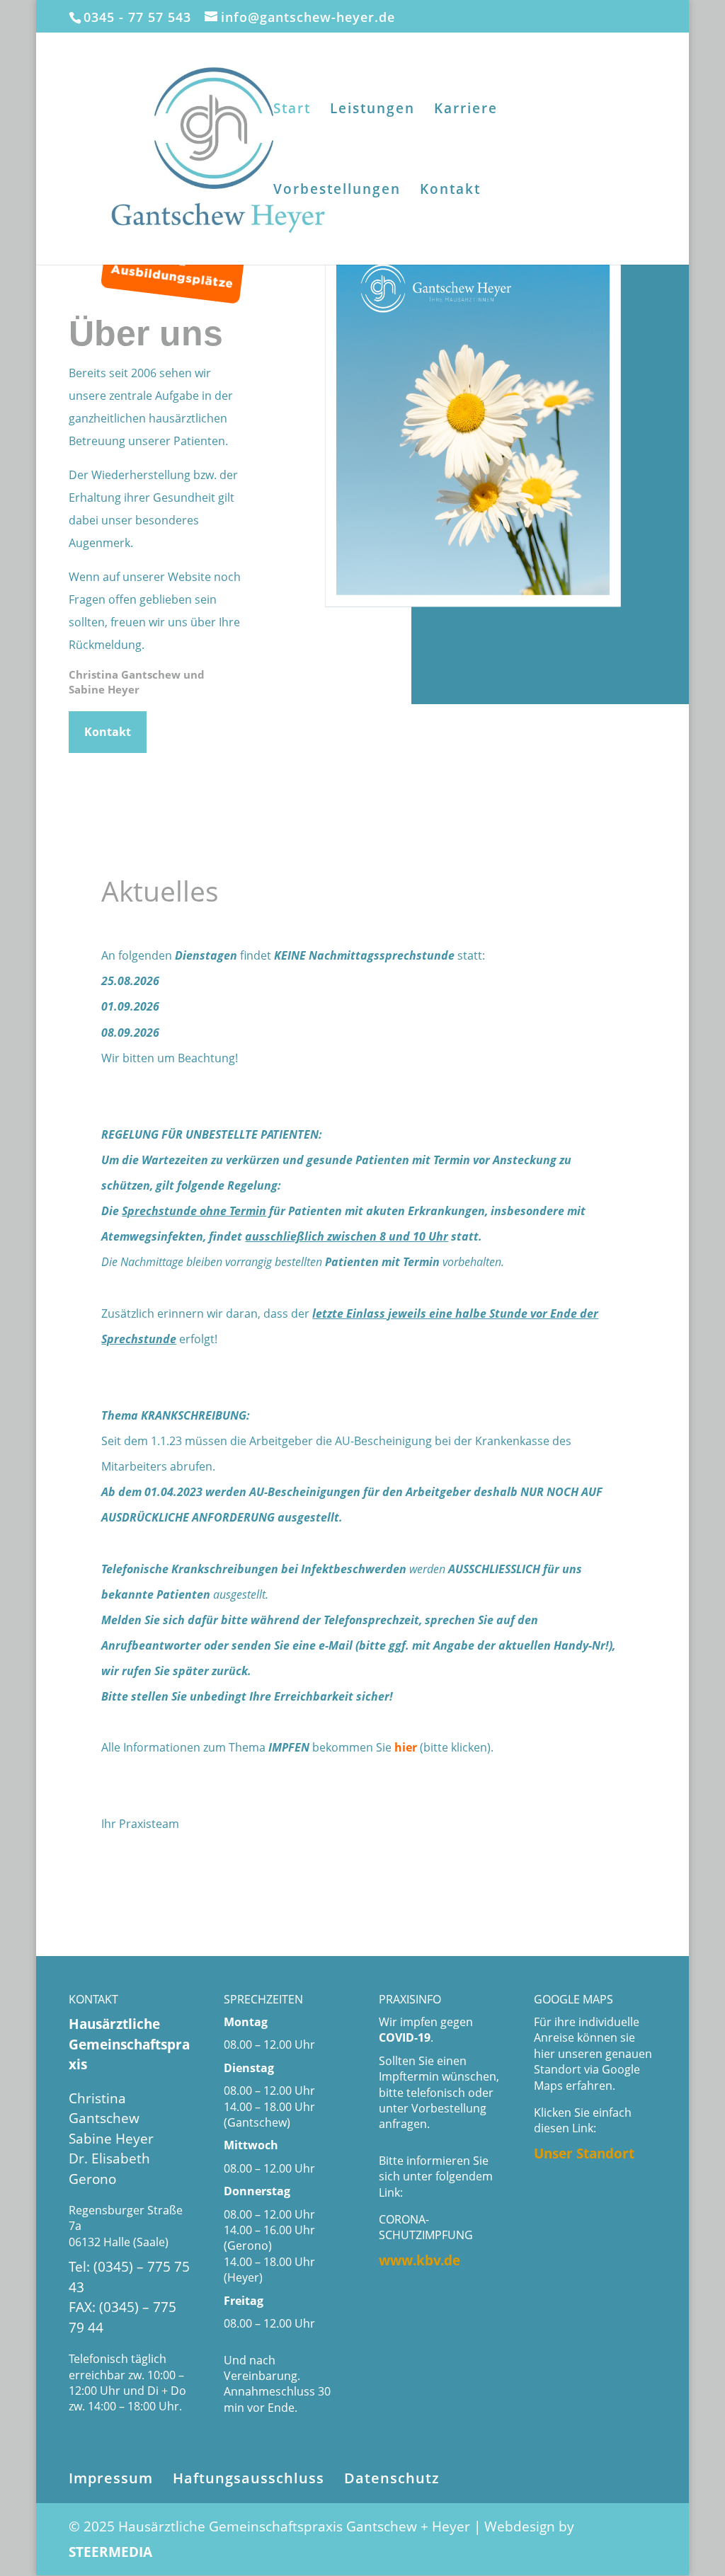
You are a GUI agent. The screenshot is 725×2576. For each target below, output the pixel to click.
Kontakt (450, 191)
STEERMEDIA (110, 2552)
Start (292, 110)
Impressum (111, 2478)
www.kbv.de (419, 2260)
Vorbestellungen (337, 191)
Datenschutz (392, 2478)
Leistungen (372, 110)
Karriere (466, 110)
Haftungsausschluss (249, 2478)
